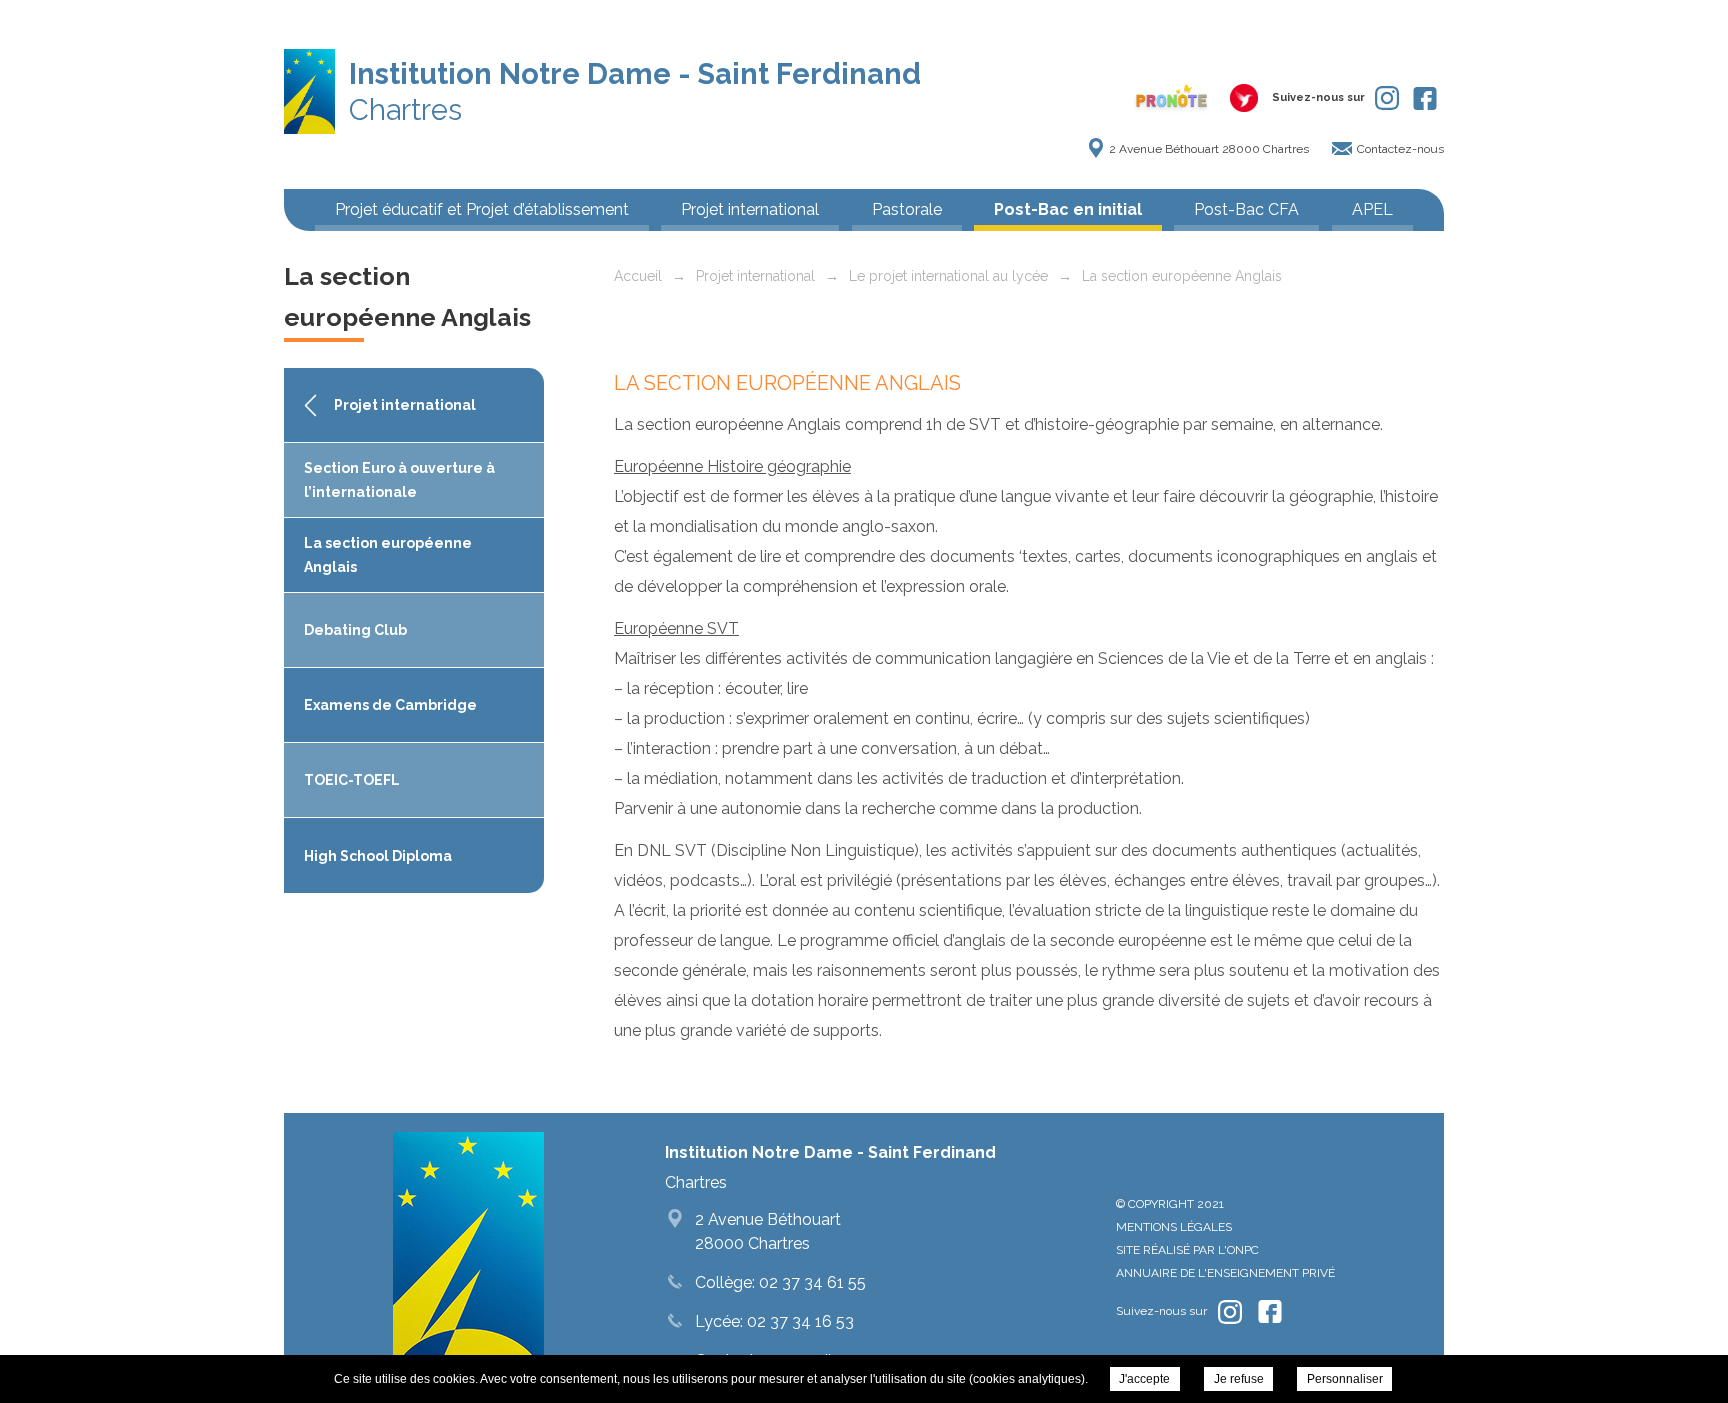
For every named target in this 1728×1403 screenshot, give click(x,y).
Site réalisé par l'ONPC (1187, 1250)
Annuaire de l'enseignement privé (1225, 1273)
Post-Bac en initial (1068, 209)
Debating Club (355, 630)
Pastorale (907, 209)
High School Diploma (378, 856)
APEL (1372, 209)
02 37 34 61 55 (810, 1282)
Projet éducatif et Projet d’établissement (482, 209)
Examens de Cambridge (390, 705)
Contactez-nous (1400, 149)
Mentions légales (1174, 1227)
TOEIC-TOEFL (352, 780)
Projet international (750, 209)
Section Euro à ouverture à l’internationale (399, 480)
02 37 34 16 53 (798, 1321)
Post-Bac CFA (1246, 209)
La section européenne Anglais (388, 555)
